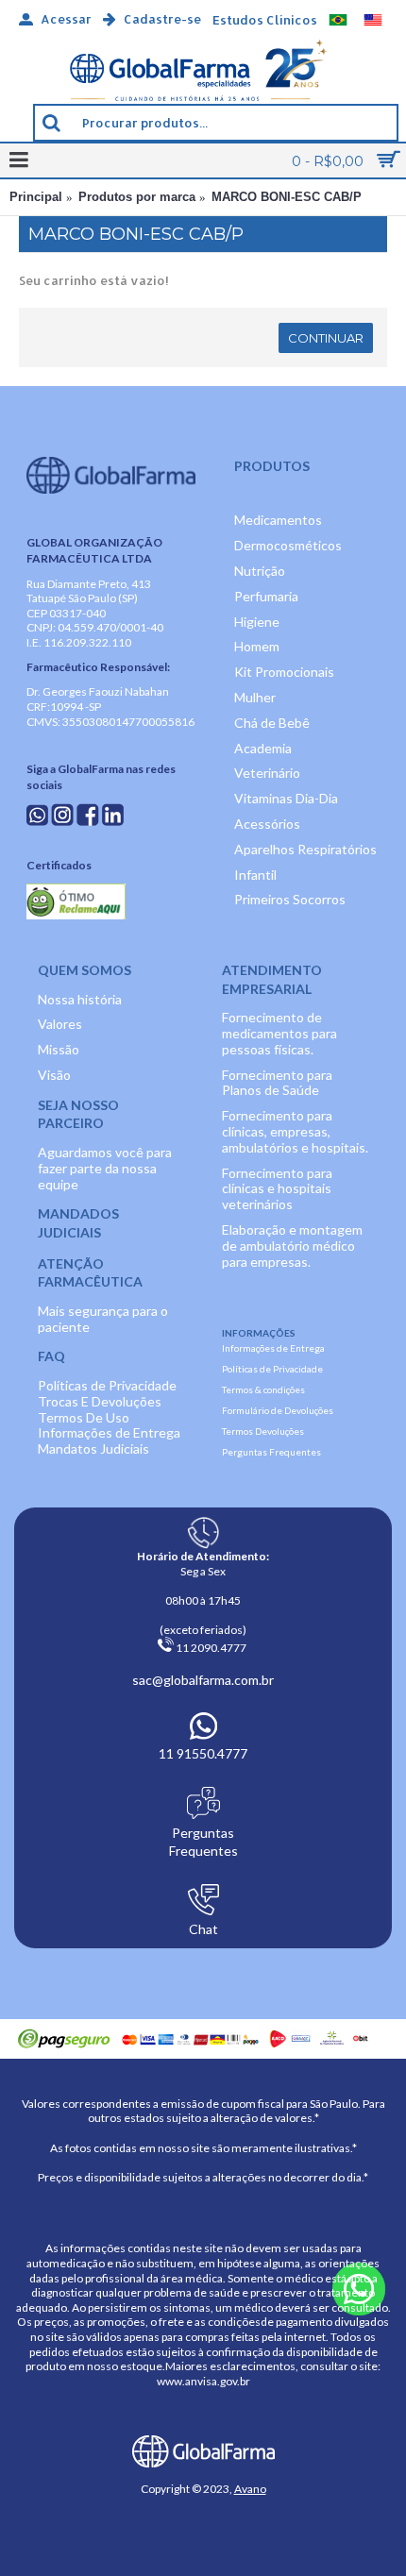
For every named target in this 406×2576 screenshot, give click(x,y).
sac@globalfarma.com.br (203, 1680)
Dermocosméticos (288, 545)
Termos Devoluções (263, 1431)
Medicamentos (278, 520)
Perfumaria (266, 596)
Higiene (257, 622)
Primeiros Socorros (290, 899)
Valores (60, 1024)
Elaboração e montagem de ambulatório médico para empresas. (292, 1246)
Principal (36, 197)
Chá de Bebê (272, 723)
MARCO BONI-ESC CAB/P (287, 197)
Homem (257, 646)
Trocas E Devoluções (100, 1401)
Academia (263, 748)
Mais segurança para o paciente (103, 1319)
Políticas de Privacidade (107, 1385)
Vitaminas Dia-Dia (286, 798)
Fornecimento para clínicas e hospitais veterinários (277, 1189)
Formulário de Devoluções (278, 1410)
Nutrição (260, 571)
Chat (203, 1929)
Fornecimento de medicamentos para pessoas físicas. (279, 1033)
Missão (59, 1049)
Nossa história (80, 999)
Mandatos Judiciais (93, 1448)
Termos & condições (263, 1389)
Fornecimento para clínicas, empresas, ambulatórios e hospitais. (295, 1131)
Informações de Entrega (109, 1432)
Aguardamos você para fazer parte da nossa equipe (105, 1168)
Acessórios (267, 824)
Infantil (255, 875)
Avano (250, 2489)
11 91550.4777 (203, 1753)
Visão (54, 1075)
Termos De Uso (84, 1417)
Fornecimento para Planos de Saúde (277, 1083)
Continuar (326, 338)
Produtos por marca (137, 197)
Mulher (255, 697)
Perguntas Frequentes (271, 1452)
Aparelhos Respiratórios (305, 849)
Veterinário (267, 773)
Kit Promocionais (284, 672)
